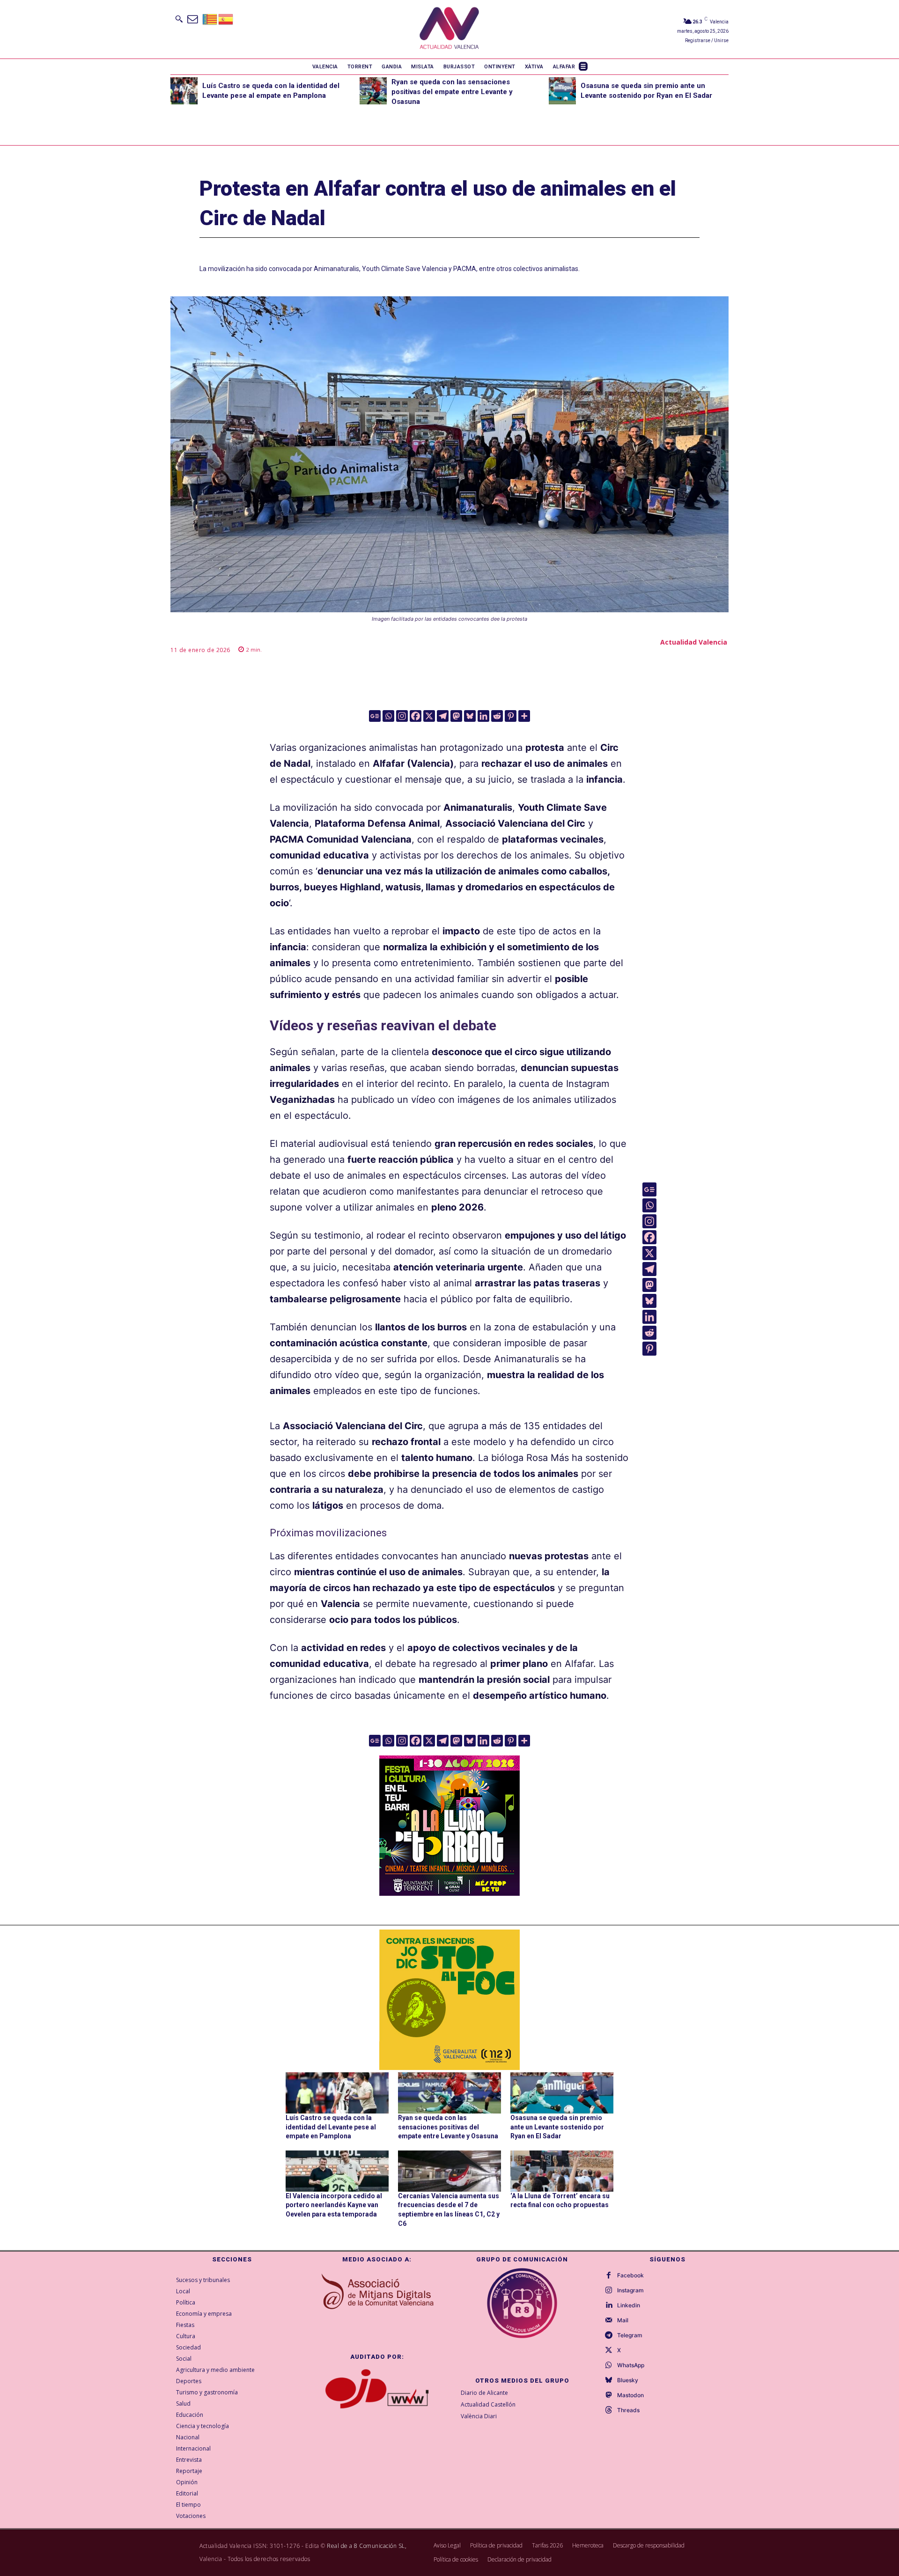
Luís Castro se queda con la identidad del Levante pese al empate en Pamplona (331, 2127)
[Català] (210, 18)
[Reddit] (497, 716)
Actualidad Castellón (488, 2404)
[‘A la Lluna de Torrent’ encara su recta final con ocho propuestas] (562, 2171)
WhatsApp (631, 2365)
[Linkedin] (483, 716)
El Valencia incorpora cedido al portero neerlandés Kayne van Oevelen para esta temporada (334, 2205)
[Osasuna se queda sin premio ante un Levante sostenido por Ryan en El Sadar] (562, 91)
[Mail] (609, 2320)
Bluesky (628, 2380)
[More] (524, 716)
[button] (179, 19)
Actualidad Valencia (694, 642)
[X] (429, 716)
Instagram (630, 2290)
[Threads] (609, 2410)
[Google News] (375, 716)
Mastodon (630, 2395)
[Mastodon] (456, 716)
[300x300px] (449, 1893)
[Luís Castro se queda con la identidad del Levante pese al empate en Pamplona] (184, 91)
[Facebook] (416, 716)
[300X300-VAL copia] (449, 2000)
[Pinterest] (511, 716)
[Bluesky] (470, 716)
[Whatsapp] (388, 716)
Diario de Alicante (484, 2393)
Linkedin (629, 2305)
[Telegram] (443, 716)
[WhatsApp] (609, 2365)
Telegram (630, 2335)
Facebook (630, 2275)
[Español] (226, 18)
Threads (628, 2410)
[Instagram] (402, 716)
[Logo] (449, 29)
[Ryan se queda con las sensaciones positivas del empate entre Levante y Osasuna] (373, 91)
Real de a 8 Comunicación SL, (367, 2546)
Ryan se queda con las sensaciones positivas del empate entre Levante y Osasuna (452, 92)
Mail (623, 2320)
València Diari (479, 2416)
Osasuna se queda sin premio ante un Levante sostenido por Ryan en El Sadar (557, 2127)
